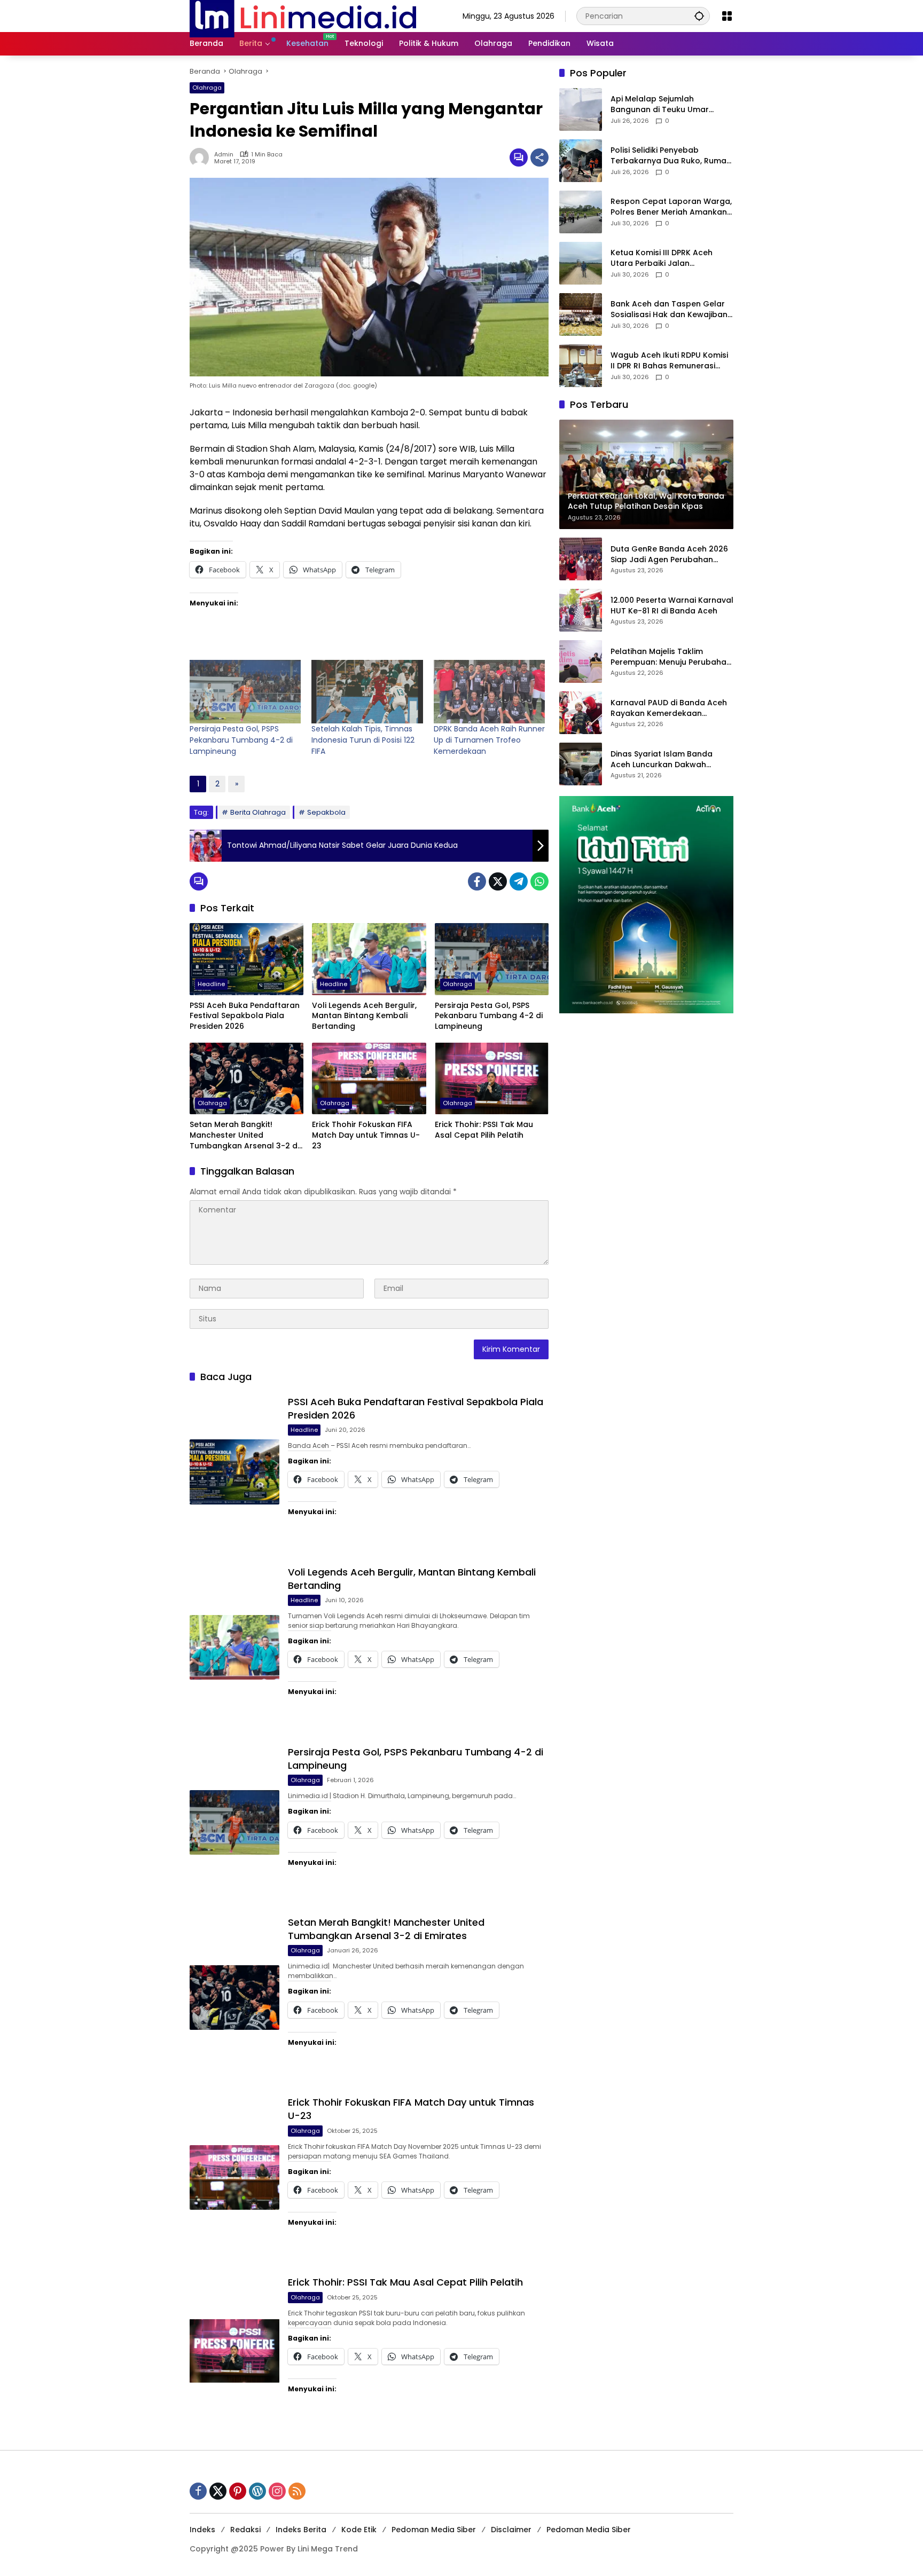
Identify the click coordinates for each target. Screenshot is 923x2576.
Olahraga (207, 88)
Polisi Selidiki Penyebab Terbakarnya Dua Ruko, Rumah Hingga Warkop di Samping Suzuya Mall (671, 156)
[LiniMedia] (303, 15)
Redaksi (245, 2530)
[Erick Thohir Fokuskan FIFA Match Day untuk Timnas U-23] (369, 1078)
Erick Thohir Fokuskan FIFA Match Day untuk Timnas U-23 (366, 1135)
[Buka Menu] (727, 16)
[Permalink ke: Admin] (202, 157)
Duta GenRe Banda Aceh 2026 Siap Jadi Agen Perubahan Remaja (669, 555)
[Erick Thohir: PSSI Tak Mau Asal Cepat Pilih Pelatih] (492, 1078)
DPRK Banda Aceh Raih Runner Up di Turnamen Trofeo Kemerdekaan (489, 740)
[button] (699, 16)
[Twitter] (498, 881)
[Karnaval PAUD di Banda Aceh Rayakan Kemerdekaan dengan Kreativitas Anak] (581, 713)
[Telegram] (519, 881)
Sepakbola (326, 812)
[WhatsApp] (539, 881)
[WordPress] (257, 2491)
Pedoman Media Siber (434, 2530)
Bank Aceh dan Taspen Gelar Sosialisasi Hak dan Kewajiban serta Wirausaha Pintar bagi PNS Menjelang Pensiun (669, 310)
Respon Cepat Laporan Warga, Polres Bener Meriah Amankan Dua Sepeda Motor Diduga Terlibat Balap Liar (671, 207)
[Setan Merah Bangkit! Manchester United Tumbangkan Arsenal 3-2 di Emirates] (247, 1078)
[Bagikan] (539, 157)
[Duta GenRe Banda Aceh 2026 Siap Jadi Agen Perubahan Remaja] (581, 559)
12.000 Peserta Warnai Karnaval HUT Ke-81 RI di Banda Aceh (672, 606)
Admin (224, 155)
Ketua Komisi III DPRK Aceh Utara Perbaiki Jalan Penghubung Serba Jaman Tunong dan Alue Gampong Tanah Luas (665, 259)
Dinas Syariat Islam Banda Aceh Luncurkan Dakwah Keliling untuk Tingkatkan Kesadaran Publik (662, 760)
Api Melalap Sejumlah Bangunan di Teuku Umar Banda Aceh (660, 105)
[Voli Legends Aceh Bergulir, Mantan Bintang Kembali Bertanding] (369, 959)
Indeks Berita (301, 2530)
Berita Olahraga (258, 812)
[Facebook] (477, 881)
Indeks (202, 2530)
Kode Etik (359, 2530)
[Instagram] (277, 2491)
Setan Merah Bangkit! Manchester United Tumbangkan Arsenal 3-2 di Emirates (244, 1135)
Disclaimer (511, 2530)
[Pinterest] (238, 2491)
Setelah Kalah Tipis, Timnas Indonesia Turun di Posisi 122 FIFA (363, 740)
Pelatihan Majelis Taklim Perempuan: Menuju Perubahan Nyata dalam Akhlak (671, 657)
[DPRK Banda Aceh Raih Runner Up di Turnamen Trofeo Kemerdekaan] (489, 692)
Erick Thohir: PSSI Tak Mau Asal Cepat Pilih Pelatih (484, 1130)
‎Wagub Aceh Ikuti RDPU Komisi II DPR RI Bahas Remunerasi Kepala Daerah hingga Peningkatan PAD (669, 361)
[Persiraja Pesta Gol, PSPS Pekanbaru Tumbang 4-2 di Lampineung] (245, 692)
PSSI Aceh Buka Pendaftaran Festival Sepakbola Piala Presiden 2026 (245, 1016)
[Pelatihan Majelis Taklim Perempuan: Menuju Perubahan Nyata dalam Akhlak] (581, 661)
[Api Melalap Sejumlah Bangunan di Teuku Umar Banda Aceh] (581, 109)
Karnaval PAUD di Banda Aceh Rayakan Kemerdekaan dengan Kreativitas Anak (669, 709)
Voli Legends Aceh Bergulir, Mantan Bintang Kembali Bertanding (364, 1016)
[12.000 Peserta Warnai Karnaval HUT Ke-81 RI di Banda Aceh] (581, 610)
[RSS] (297, 2491)
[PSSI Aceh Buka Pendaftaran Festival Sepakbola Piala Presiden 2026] (247, 959)
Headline (211, 984)
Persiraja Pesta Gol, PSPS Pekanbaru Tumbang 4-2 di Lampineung (241, 740)
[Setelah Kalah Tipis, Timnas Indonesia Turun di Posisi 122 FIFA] (367, 692)
